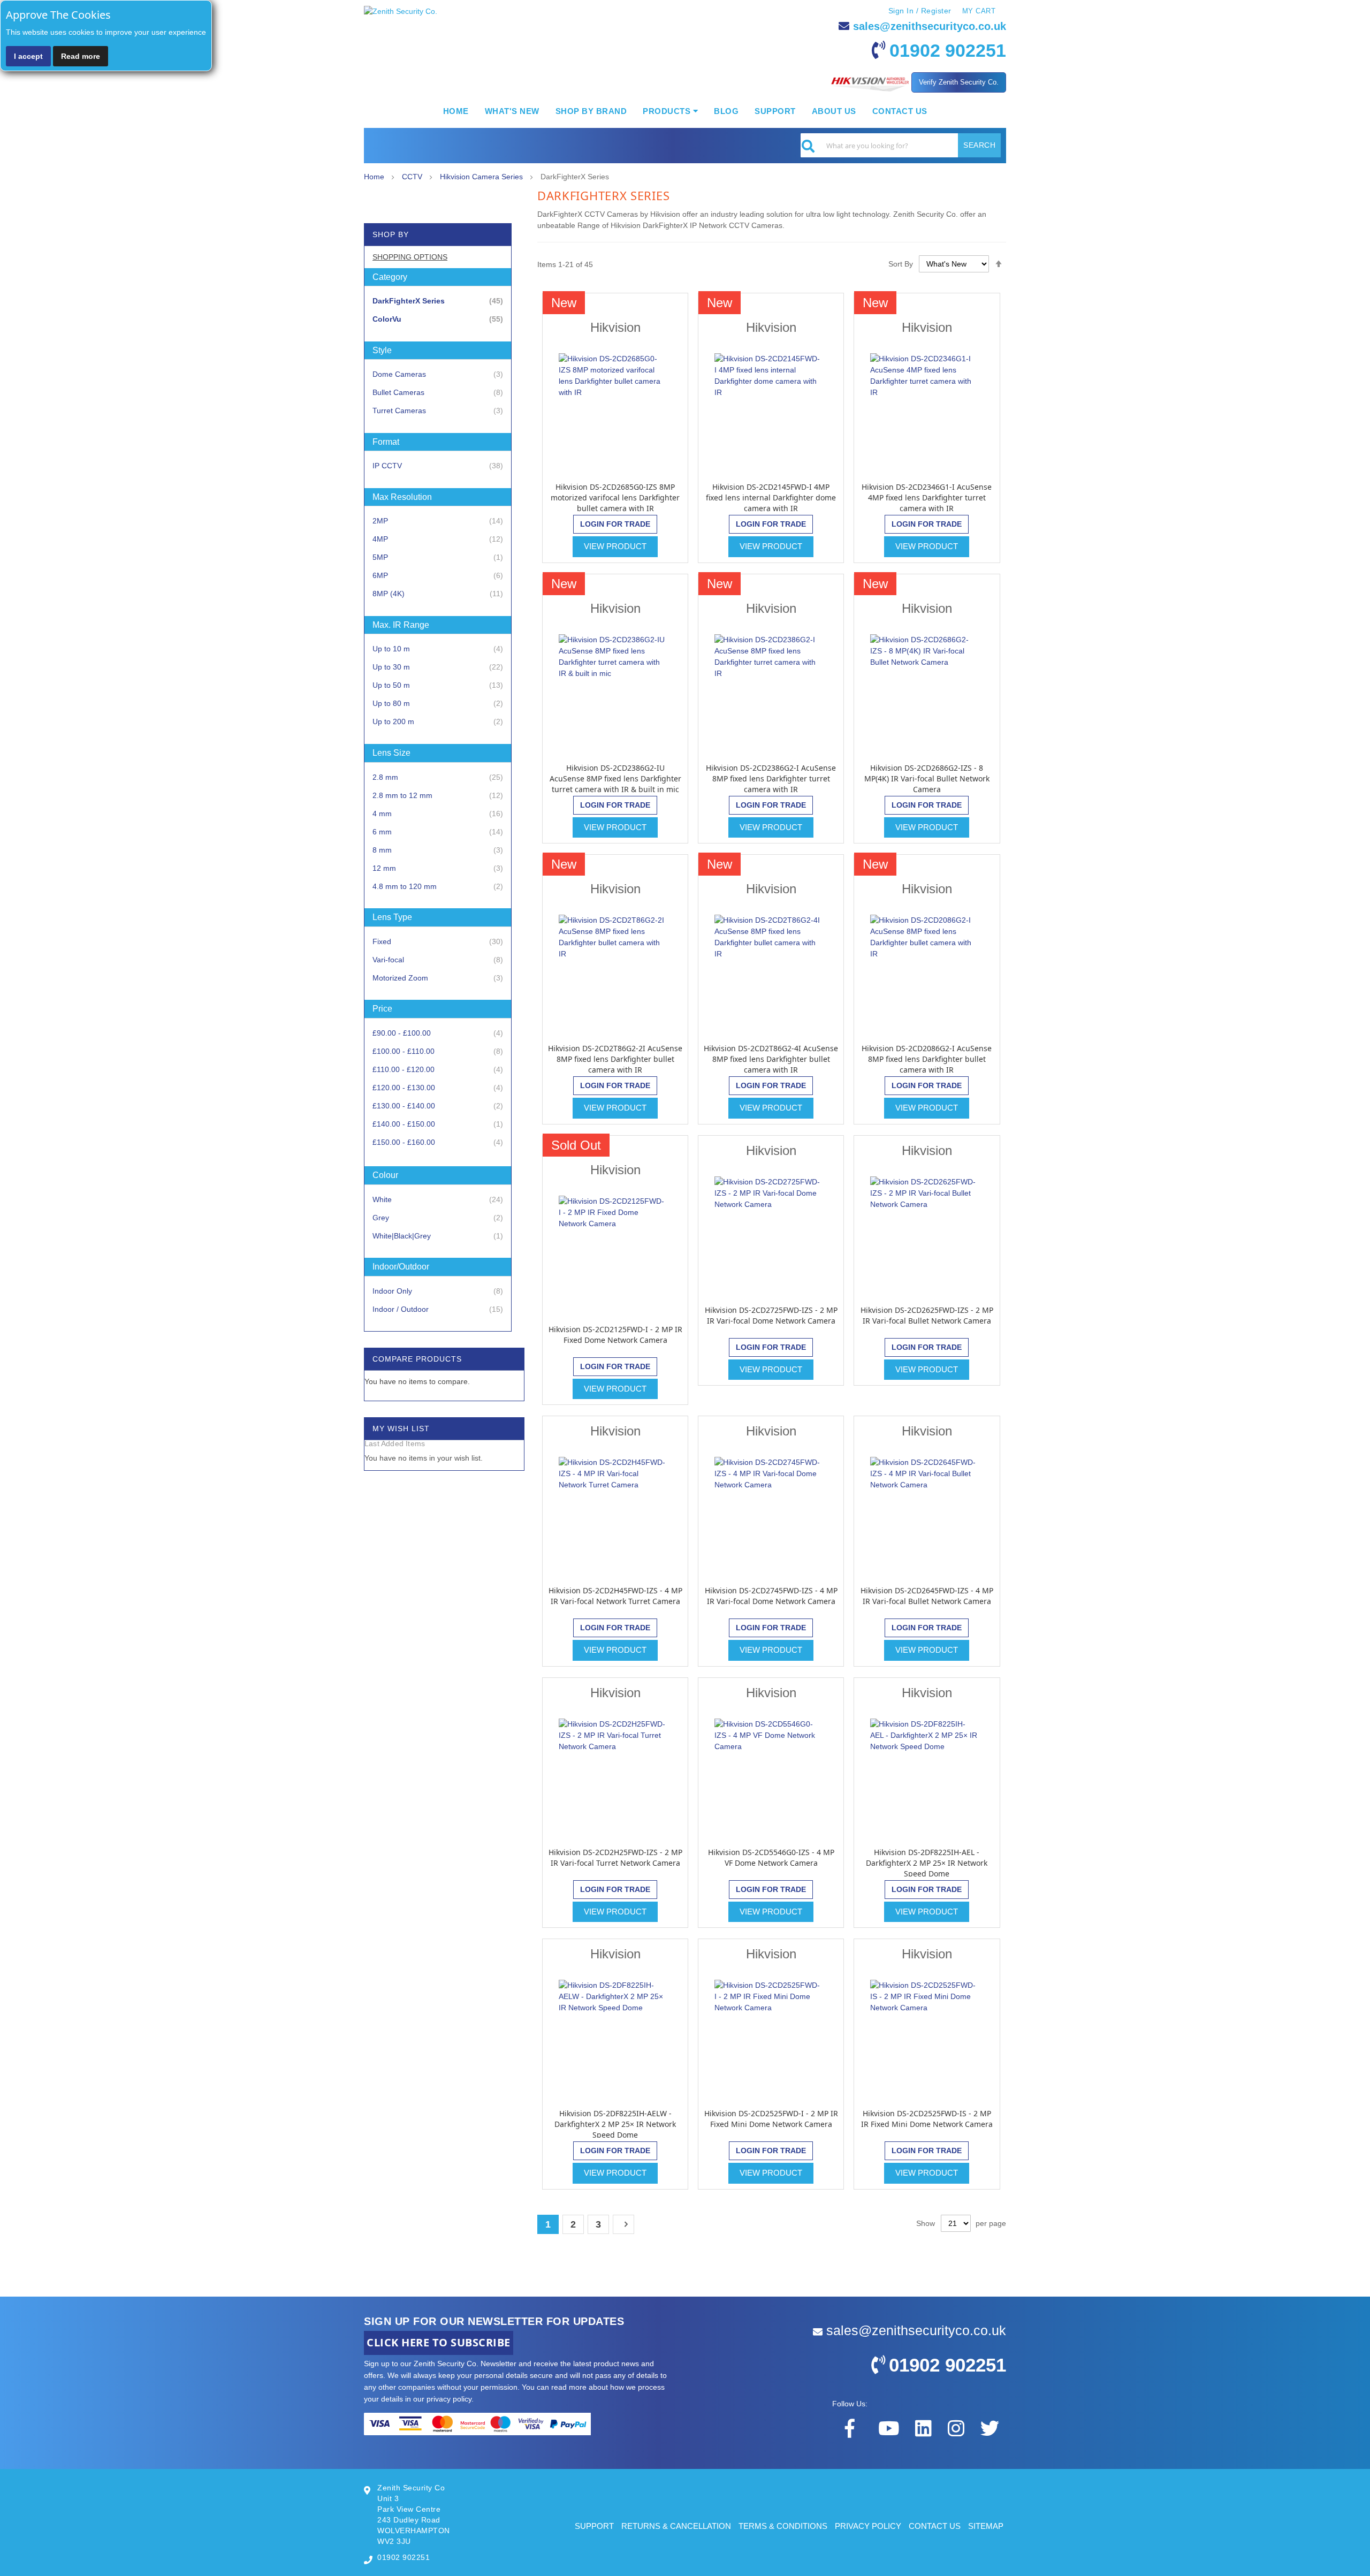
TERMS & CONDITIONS (783, 2526)
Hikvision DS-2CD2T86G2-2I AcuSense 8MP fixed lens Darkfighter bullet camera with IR (615, 1059)
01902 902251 (948, 50)
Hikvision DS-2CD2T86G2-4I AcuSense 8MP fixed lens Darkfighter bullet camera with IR (771, 1059)
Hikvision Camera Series (482, 177)
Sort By (901, 264)
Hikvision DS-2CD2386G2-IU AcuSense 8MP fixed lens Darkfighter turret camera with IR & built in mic (615, 778)
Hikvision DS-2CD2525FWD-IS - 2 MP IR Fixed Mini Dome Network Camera (927, 2119)
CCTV (413, 177)
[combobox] (901, 145)
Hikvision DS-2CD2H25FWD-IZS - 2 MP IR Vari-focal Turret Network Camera (615, 1857)
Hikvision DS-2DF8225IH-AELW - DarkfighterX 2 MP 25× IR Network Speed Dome (615, 2124)
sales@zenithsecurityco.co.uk (930, 26)
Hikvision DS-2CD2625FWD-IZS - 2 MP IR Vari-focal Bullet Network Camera (927, 1315)
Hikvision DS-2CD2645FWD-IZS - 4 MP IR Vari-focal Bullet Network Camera (927, 1596)
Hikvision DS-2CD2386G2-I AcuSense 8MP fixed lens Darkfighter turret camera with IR (771, 778)
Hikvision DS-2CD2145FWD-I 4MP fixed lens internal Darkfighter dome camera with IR (771, 497)
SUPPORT (594, 2526)
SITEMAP (986, 2526)
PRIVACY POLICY (868, 2526)
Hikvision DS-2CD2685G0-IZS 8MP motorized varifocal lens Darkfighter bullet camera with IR (615, 497)
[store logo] (401, 12)
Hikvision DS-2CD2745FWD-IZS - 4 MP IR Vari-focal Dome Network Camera (771, 1596)
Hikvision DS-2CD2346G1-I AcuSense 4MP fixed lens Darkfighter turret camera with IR (927, 497)
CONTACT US (935, 2526)
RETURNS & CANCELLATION (676, 2526)
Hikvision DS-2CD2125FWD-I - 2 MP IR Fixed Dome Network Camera (615, 1335)
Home (375, 177)
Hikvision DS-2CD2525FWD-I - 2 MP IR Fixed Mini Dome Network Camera (771, 2119)
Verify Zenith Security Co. (959, 82)
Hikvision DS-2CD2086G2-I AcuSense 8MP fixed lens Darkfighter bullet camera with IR (927, 1059)
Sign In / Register (920, 11)
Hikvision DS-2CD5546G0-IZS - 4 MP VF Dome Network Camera (771, 1857)
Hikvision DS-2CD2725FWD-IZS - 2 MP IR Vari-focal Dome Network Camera (771, 1315)
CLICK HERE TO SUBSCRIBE (439, 2342)
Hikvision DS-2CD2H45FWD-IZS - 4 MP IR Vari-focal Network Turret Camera (615, 1596)
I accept (28, 56)
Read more (81, 56)
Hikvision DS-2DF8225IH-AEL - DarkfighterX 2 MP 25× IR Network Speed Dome (927, 1863)
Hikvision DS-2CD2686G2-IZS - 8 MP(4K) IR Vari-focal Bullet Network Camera (927, 778)
